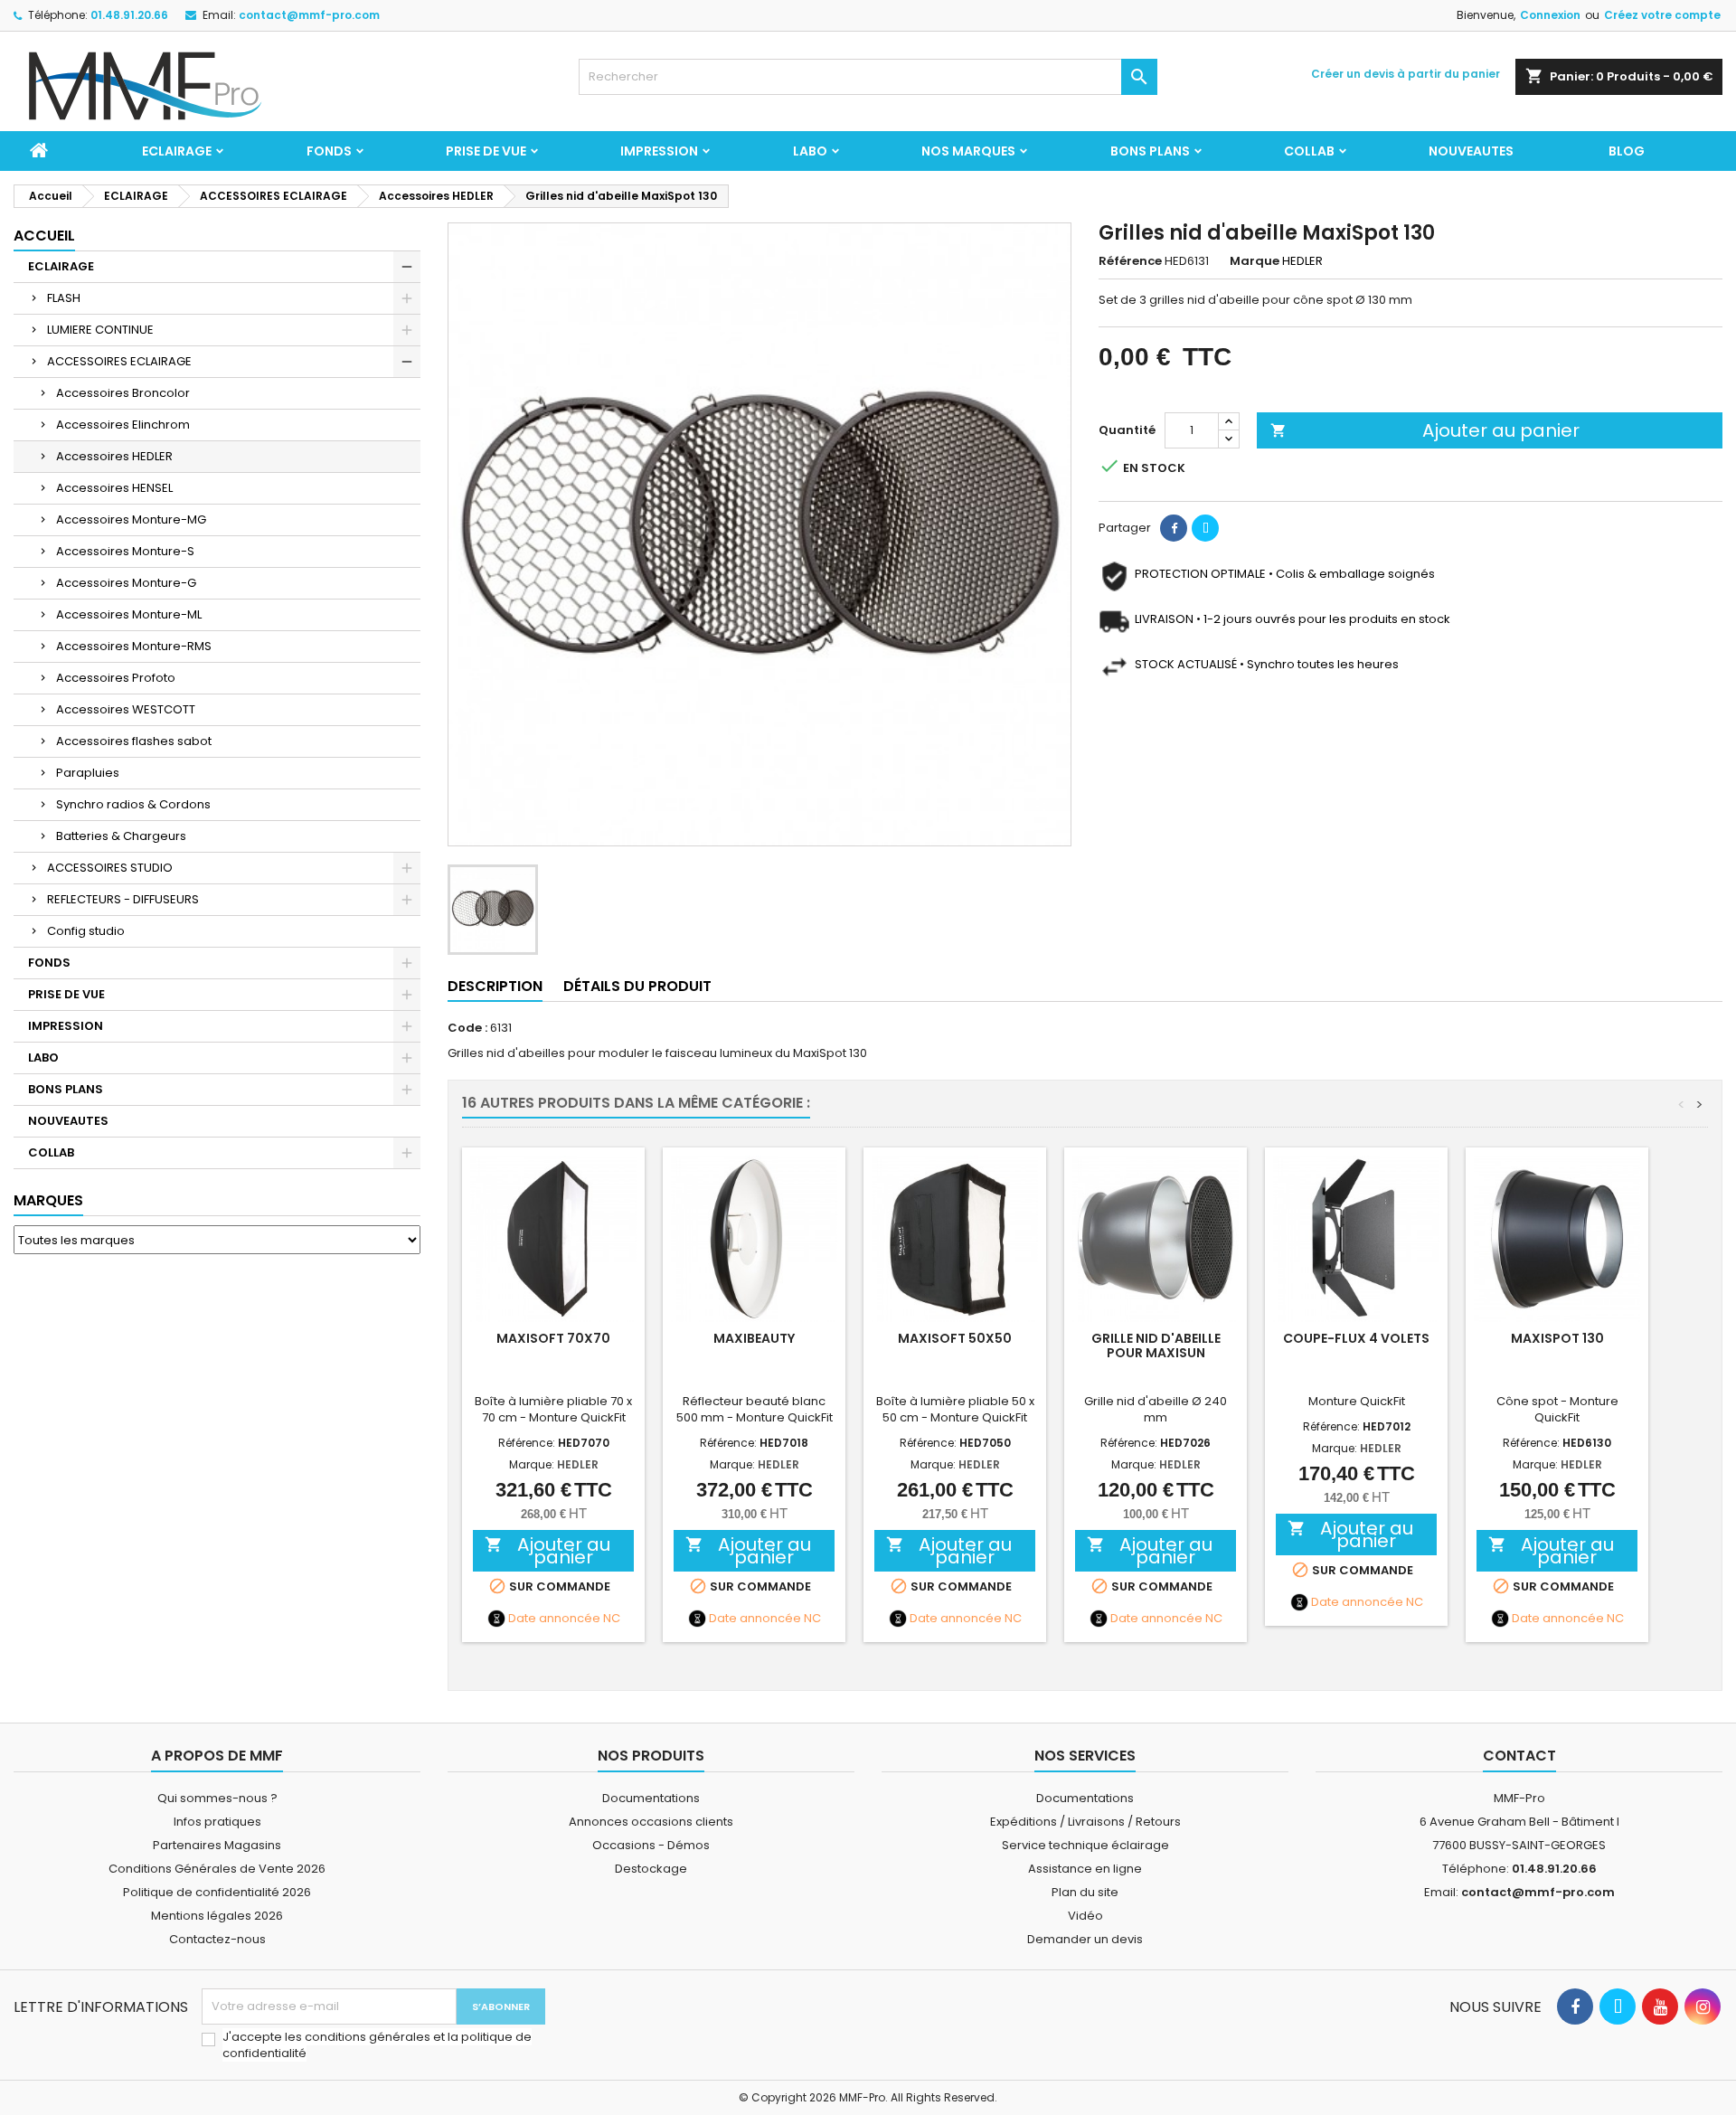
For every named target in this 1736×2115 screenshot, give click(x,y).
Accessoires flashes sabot (134, 741)
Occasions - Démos (651, 1845)
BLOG (1627, 151)
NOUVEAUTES (1471, 151)
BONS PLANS (1150, 151)
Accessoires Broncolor (123, 393)
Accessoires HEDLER (114, 456)
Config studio (86, 931)
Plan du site (1085, 1892)
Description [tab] (495, 986)
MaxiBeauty (754, 1338)
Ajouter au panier (1425, 430)
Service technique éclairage (1085, 1845)
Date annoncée (554, 1619)
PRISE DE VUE (486, 151)
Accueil (44, 236)
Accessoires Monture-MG (131, 519)
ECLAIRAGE (177, 151)
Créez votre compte (1662, 15)
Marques (48, 1200)
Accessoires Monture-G (126, 583)
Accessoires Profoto (116, 678)
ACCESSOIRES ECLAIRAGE (119, 361)
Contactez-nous (217, 1939)
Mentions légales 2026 (217, 1916)
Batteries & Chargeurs (121, 836)
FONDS (329, 151)
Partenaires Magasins (217, 1845)
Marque (1255, 261)
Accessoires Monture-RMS (134, 646)
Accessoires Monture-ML (129, 614)
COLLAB (1309, 151)
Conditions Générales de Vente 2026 (217, 1869)
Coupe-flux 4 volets (1356, 1338)
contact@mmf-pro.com (309, 15)
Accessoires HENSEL (114, 488)
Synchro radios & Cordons (133, 804)
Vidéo (1085, 1916)
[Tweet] (1205, 528)
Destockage (651, 1869)
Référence (1130, 261)
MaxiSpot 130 (1557, 1338)
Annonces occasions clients (651, 1822)
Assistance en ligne (1085, 1869)
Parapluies (88, 773)
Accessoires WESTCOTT (126, 709)
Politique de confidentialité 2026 (217, 1892)
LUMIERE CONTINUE (100, 330)
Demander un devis (1085, 1939)
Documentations (651, 1798)
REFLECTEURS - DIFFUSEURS (123, 899)
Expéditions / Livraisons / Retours (1085, 1822)
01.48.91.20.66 (129, 15)
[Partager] (1174, 528)
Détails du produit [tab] (637, 986)
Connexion (1550, 15)
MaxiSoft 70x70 (553, 1338)
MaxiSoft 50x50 (955, 1338)
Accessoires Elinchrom (123, 425)
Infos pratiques (217, 1822)
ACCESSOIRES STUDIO (110, 868)
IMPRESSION (659, 151)
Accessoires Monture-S (125, 551)
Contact (1519, 1756)
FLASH (64, 298)
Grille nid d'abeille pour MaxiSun (1156, 1345)
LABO (810, 151)
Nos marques (968, 151)
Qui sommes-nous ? (217, 1798)
